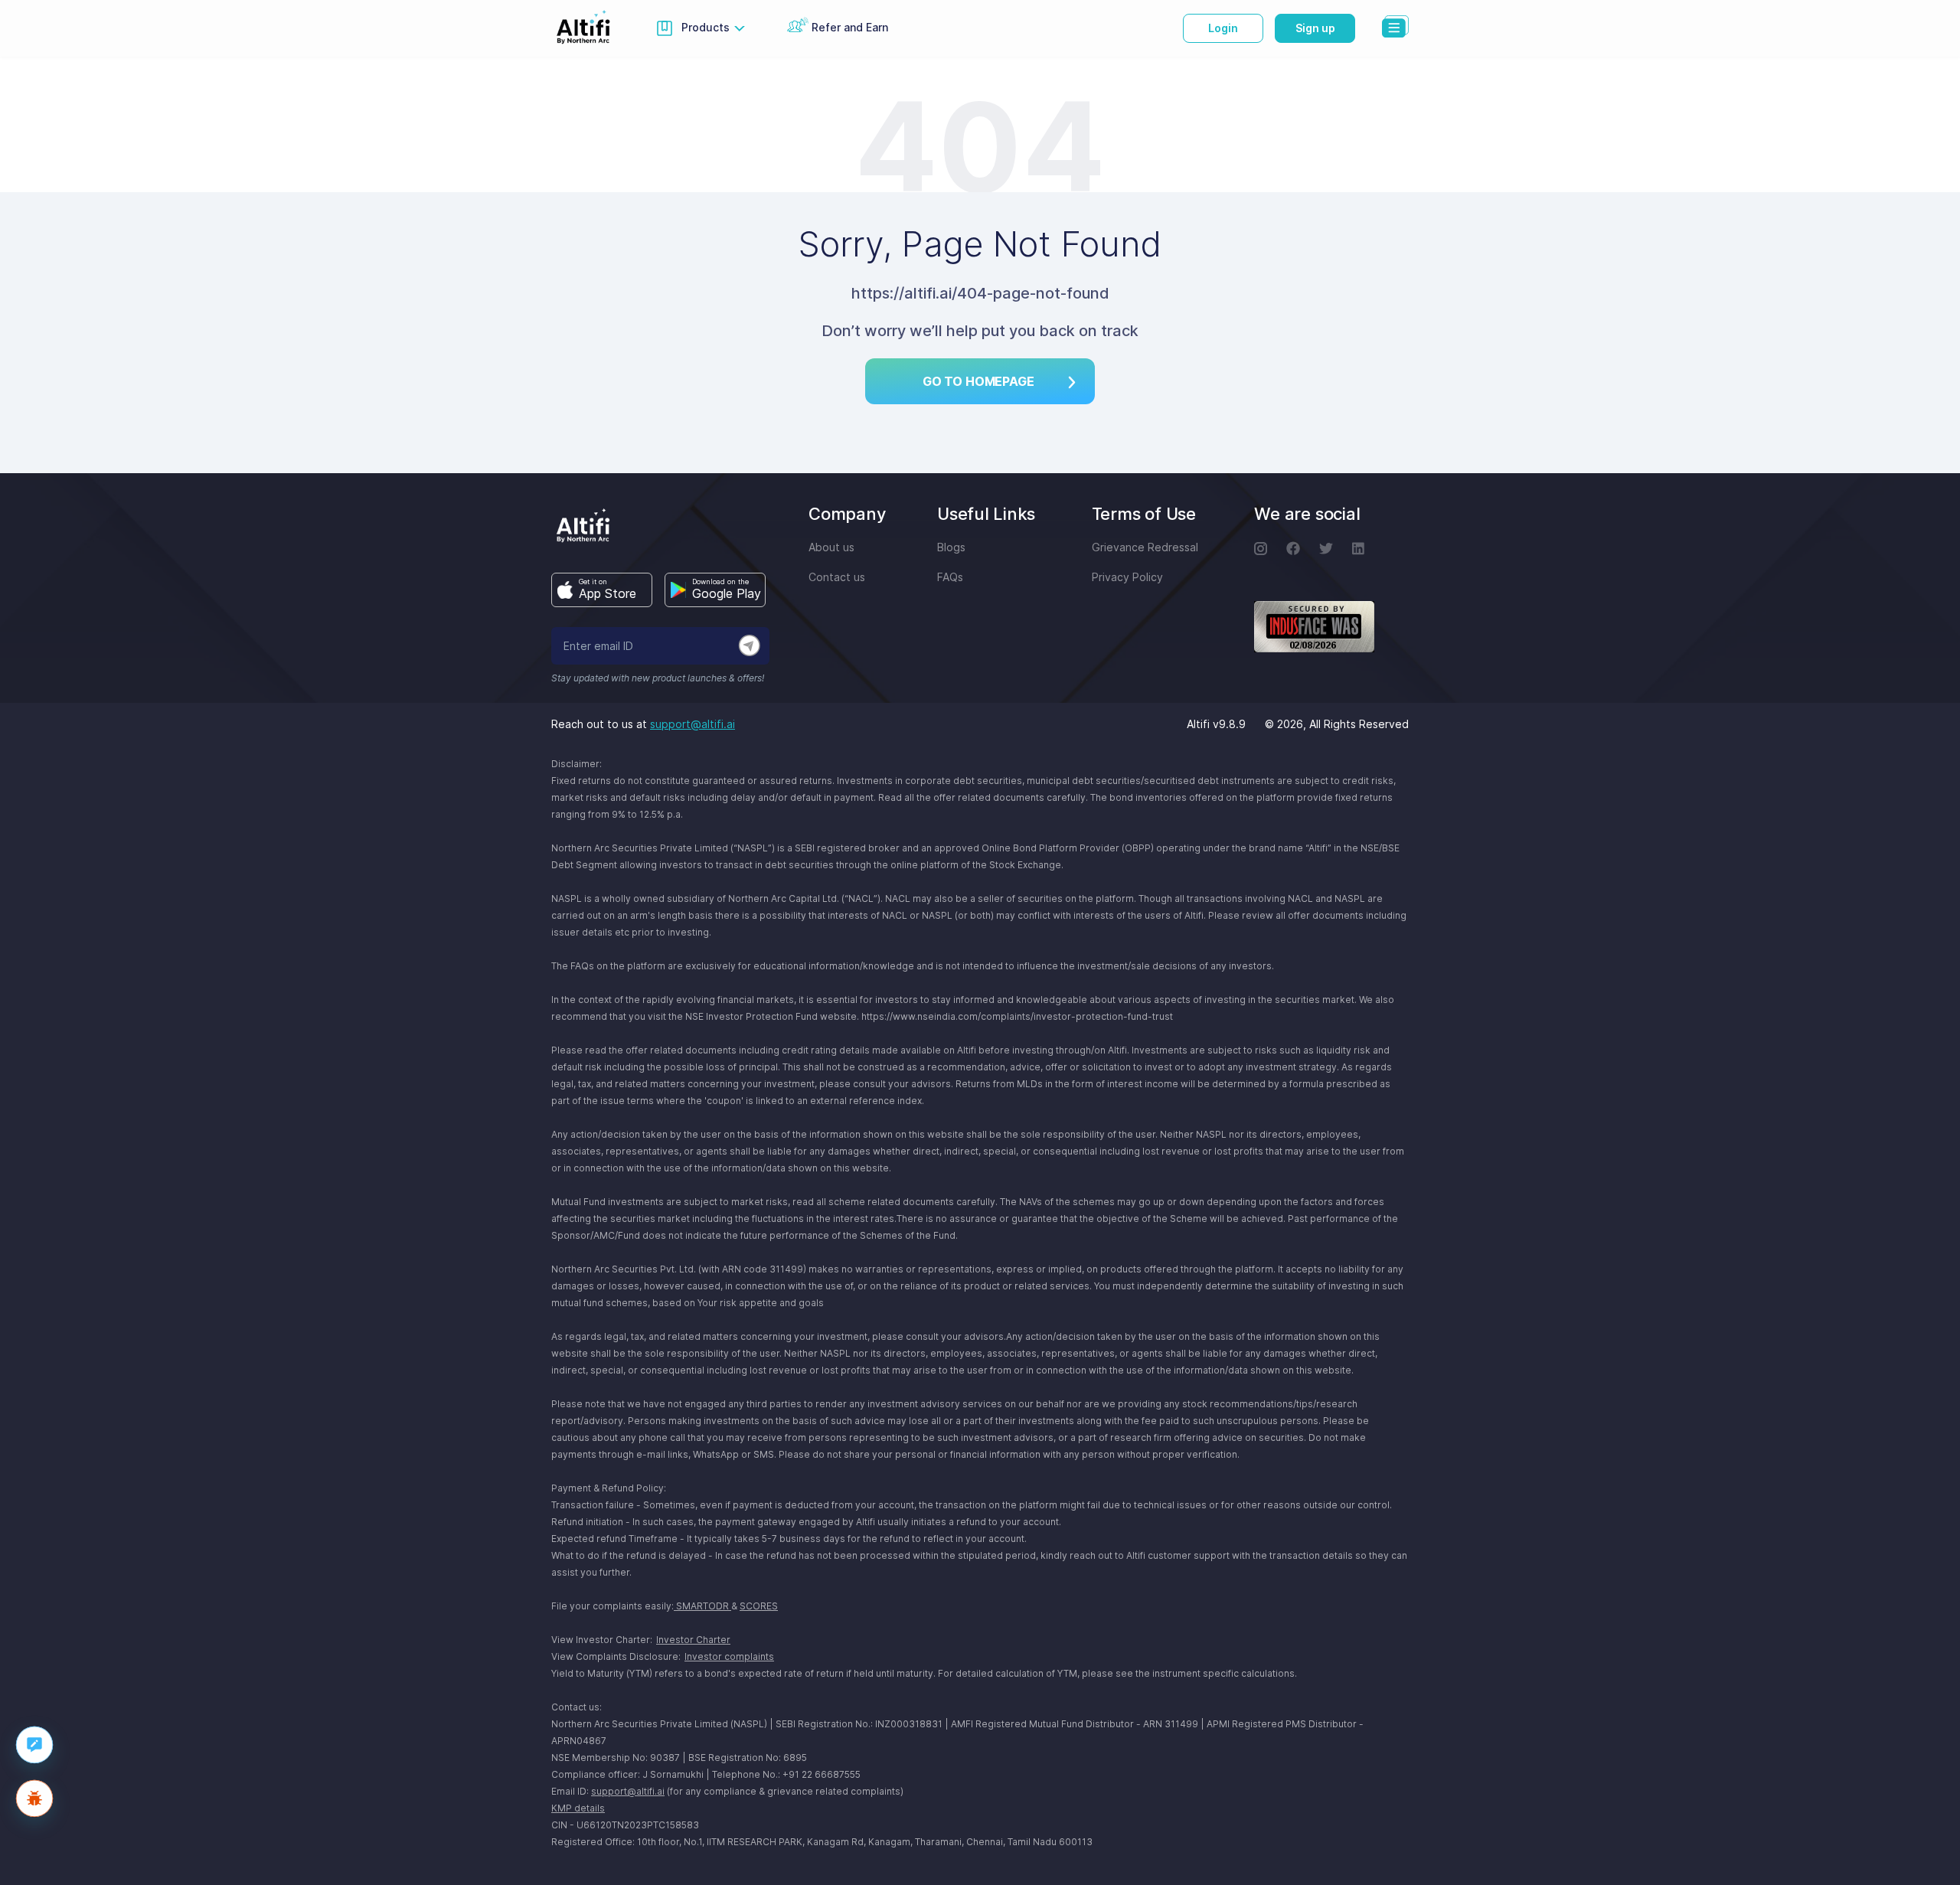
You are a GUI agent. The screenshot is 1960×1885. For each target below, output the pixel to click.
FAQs (950, 577)
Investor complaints (729, 1656)
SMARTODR (702, 1606)
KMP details (578, 1808)
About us (831, 547)
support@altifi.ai (693, 724)
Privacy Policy (1127, 577)
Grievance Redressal (1145, 547)
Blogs (951, 547)
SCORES (759, 1606)
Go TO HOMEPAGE (978, 381)
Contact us (837, 577)
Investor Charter (693, 1640)
